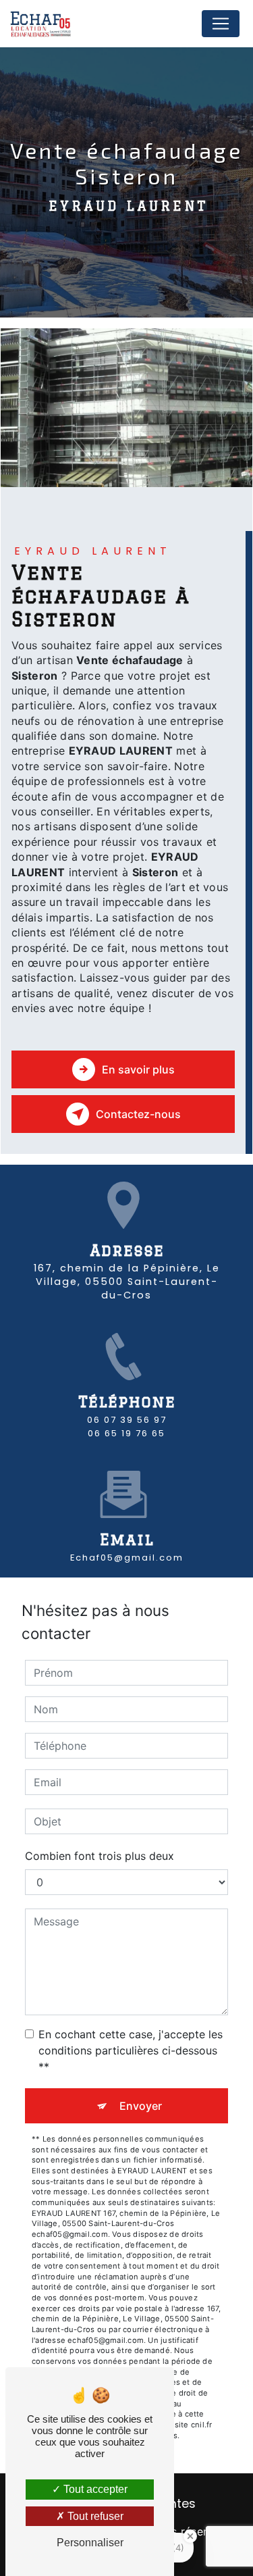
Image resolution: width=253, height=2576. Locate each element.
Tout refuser (94, 2516)
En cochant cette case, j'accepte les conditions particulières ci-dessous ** (131, 2050)
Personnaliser (90, 2543)
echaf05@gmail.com (127, 1558)
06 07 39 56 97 (127, 1420)
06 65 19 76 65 (126, 1433)
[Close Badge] (190, 2536)
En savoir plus (138, 1069)
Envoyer (141, 2106)
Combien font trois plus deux (100, 1856)
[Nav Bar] (221, 24)
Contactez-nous (138, 1114)
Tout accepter (94, 2489)
